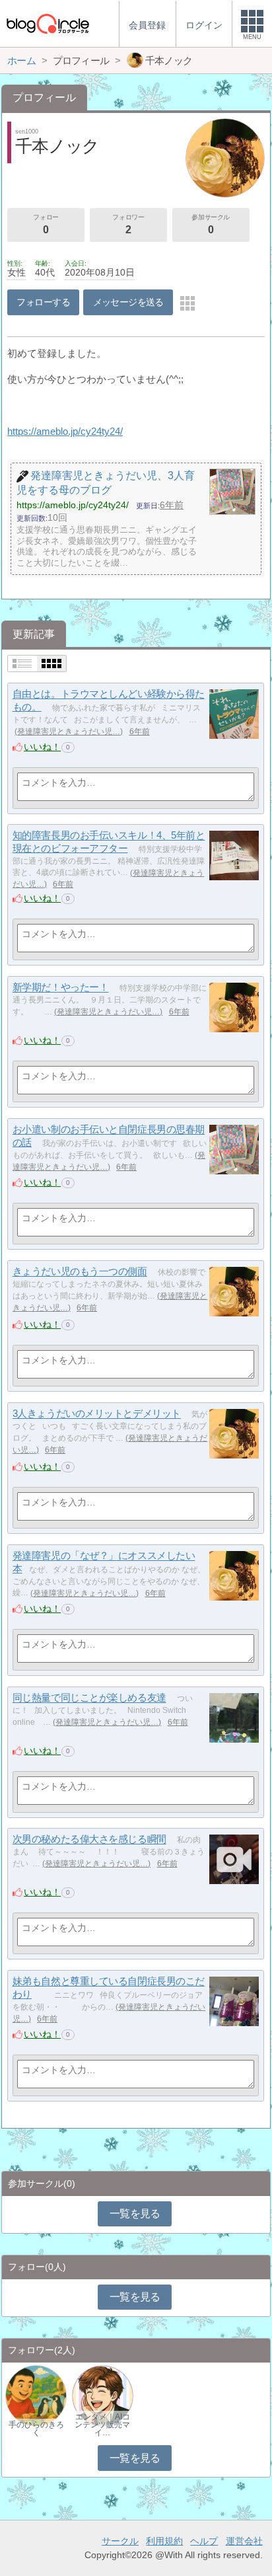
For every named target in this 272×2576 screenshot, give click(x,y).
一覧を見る (135, 2214)
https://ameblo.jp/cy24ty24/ (65, 431)
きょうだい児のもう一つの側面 (80, 1272)
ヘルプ (204, 2541)
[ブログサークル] (48, 23)
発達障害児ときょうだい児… (69, 732)
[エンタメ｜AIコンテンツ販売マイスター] (103, 2395)
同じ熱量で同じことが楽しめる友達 (89, 1698)
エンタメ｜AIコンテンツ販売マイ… (102, 2425)
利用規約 (164, 2541)
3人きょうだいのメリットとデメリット (97, 1414)
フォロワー (128, 224)
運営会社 (244, 2541)
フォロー (46, 224)
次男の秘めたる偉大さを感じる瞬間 (89, 1839)
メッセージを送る (128, 302)
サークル (120, 2541)
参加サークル (211, 224)
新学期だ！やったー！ (61, 988)
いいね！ (42, 747)
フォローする (43, 302)
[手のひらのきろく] (36, 2395)
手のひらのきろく (36, 2429)
